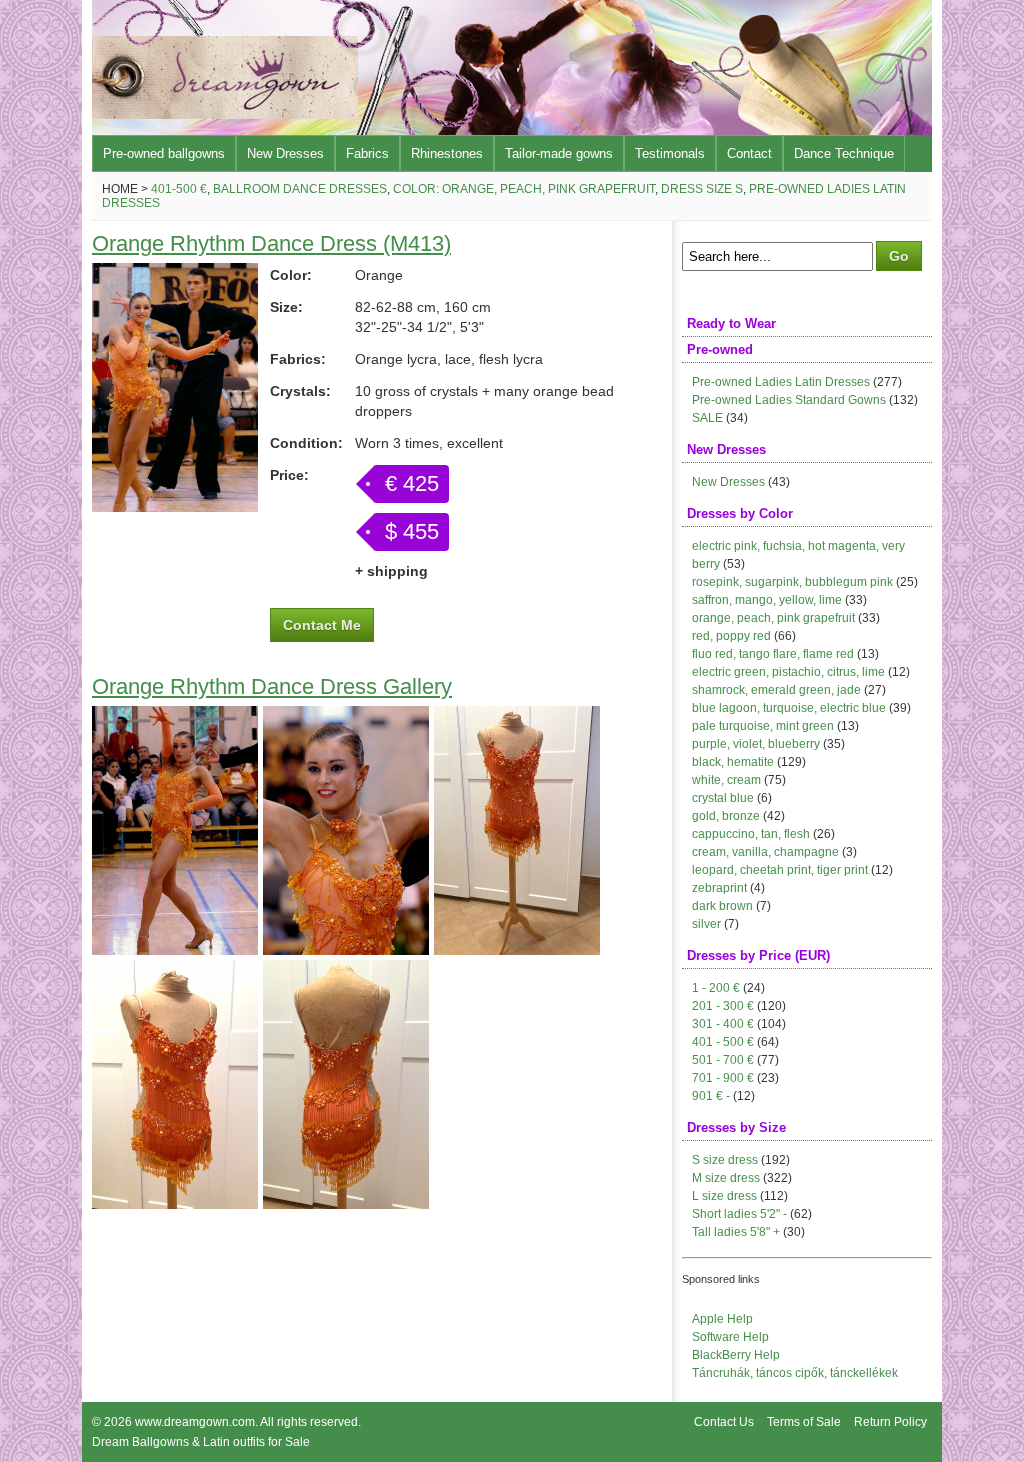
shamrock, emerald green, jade (776, 690)
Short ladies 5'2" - (739, 1214)
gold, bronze (726, 816)
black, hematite (733, 762)
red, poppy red (731, 636)
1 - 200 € (716, 988)
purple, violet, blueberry (756, 744)
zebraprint (719, 888)
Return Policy (890, 1422)
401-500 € (179, 189)
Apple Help (722, 1319)
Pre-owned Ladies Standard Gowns (789, 400)
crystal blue (723, 798)
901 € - (711, 1096)
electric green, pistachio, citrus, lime (788, 672)
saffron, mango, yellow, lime (767, 600)
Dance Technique (844, 153)
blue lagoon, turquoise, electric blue (789, 708)
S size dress (725, 1160)
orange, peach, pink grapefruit (773, 618)
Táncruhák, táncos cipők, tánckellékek (795, 1373)
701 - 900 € (723, 1078)
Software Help (730, 1337)
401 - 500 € (723, 1042)
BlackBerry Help (736, 1355)
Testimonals (670, 153)
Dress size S (702, 189)
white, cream (726, 780)
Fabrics (367, 153)
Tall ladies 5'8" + (736, 1232)
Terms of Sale (804, 1422)
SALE (707, 418)
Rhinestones (447, 153)
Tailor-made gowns (559, 153)
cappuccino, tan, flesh (751, 834)
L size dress (724, 1196)
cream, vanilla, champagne (765, 852)
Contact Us (724, 1422)
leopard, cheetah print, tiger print (780, 870)
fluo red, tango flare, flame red (773, 654)
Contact (749, 153)
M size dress (726, 1178)
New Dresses (285, 153)
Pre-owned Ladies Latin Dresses (781, 382)
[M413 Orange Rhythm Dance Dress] (175, 507)
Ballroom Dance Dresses (300, 189)
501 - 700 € (723, 1060)
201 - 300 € (723, 1006)
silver (706, 924)
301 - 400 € (723, 1024)
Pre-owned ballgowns (164, 153)
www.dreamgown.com (195, 1422)
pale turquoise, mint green (763, 726)
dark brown (722, 906)
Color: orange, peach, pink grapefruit (524, 189)
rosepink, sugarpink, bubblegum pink (792, 582)
